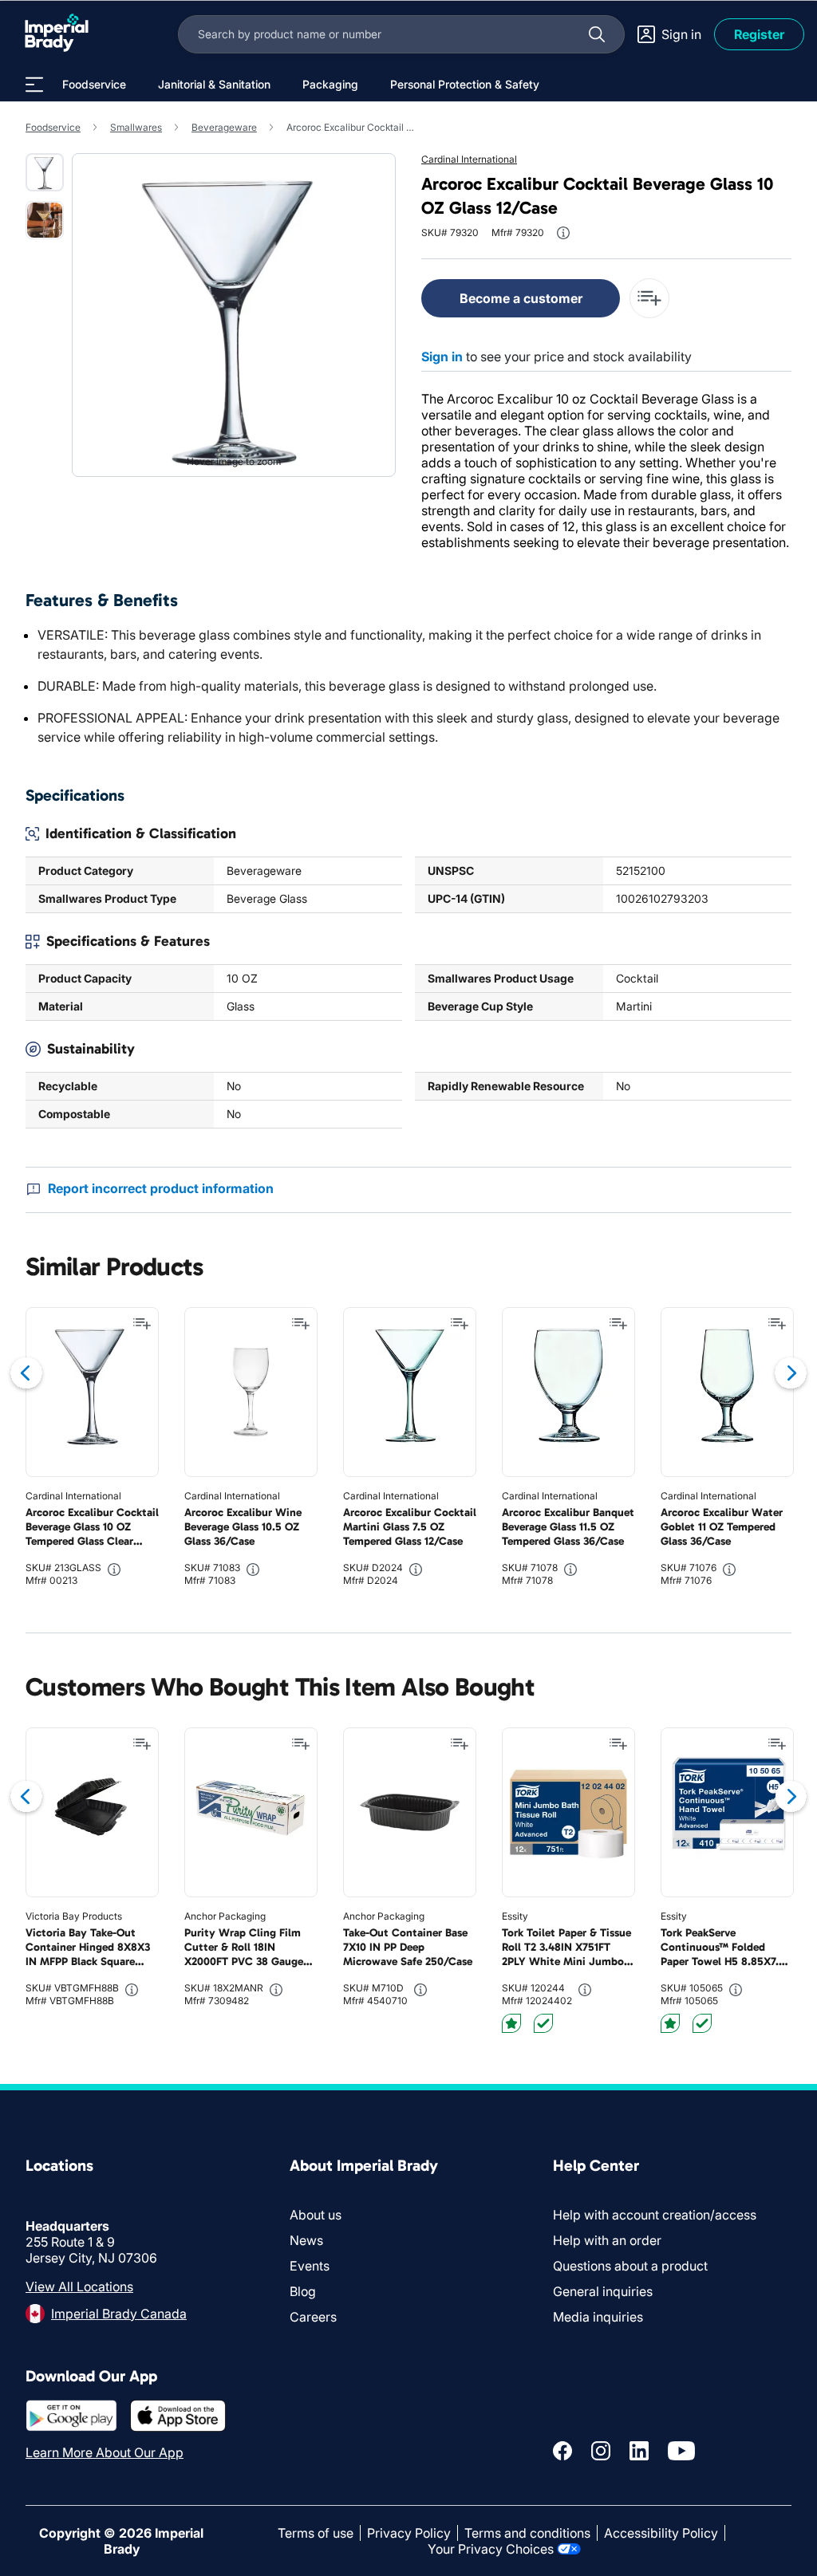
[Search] (597, 34)
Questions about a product (630, 2266)
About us (316, 2215)
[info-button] (563, 233)
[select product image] (45, 172)
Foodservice (53, 127)
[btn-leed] (511, 2023)
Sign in (442, 356)
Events (310, 2266)
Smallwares (136, 127)
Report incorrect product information (161, 1188)
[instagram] (601, 2451)
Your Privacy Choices (491, 2549)
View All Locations (79, 2286)
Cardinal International (469, 159)
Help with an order (607, 2240)
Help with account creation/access (655, 2215)
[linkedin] (639, 2451)
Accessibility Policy (661, 2533)
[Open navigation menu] (34, 85)
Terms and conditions (527, 2533)
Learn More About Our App (105, 2452)
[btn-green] (543, 2023)
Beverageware (224, 127)
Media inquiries (598, 2317)
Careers (313, 2317)
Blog (303, 2291)
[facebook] (562, 2451)
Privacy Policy (409, 2533)
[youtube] (681, 2451)
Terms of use (316, 2533)
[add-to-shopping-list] (649, 298)
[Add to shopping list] (142, 1324)
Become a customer (521, 298)
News (306, 2240)
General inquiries (603, 2291)
